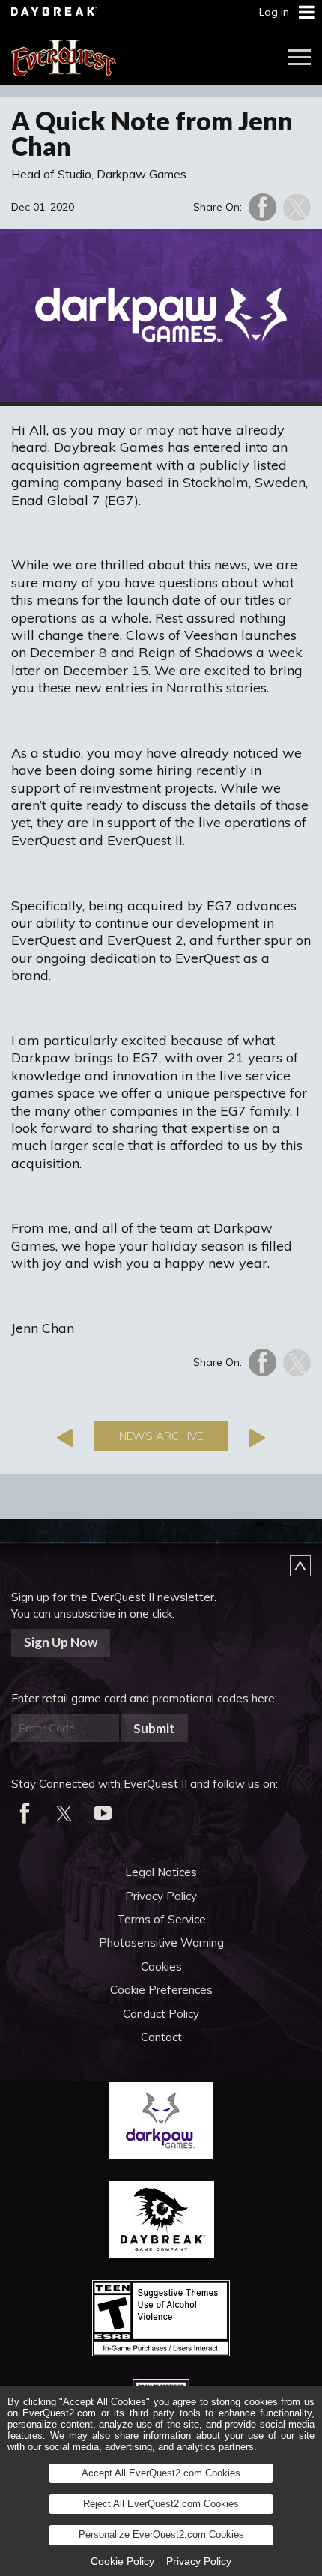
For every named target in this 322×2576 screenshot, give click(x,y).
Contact (161, 2037)
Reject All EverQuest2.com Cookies (161, 2504)
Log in (274, 12)
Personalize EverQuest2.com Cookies (161, 2534)
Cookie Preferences (161, 1990)
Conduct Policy (161, 2014)
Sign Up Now (61, 1642)
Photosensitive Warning (161, 1942)
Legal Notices (161, 1872)
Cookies (161, 1966)
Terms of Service (161, 1919)
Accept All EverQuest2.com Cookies (161, 2473)
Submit (154, 1728)
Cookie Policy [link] (122, 2561)
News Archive (161, 1436)
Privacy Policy (161, 1896)
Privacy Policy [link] (199, 2561)
